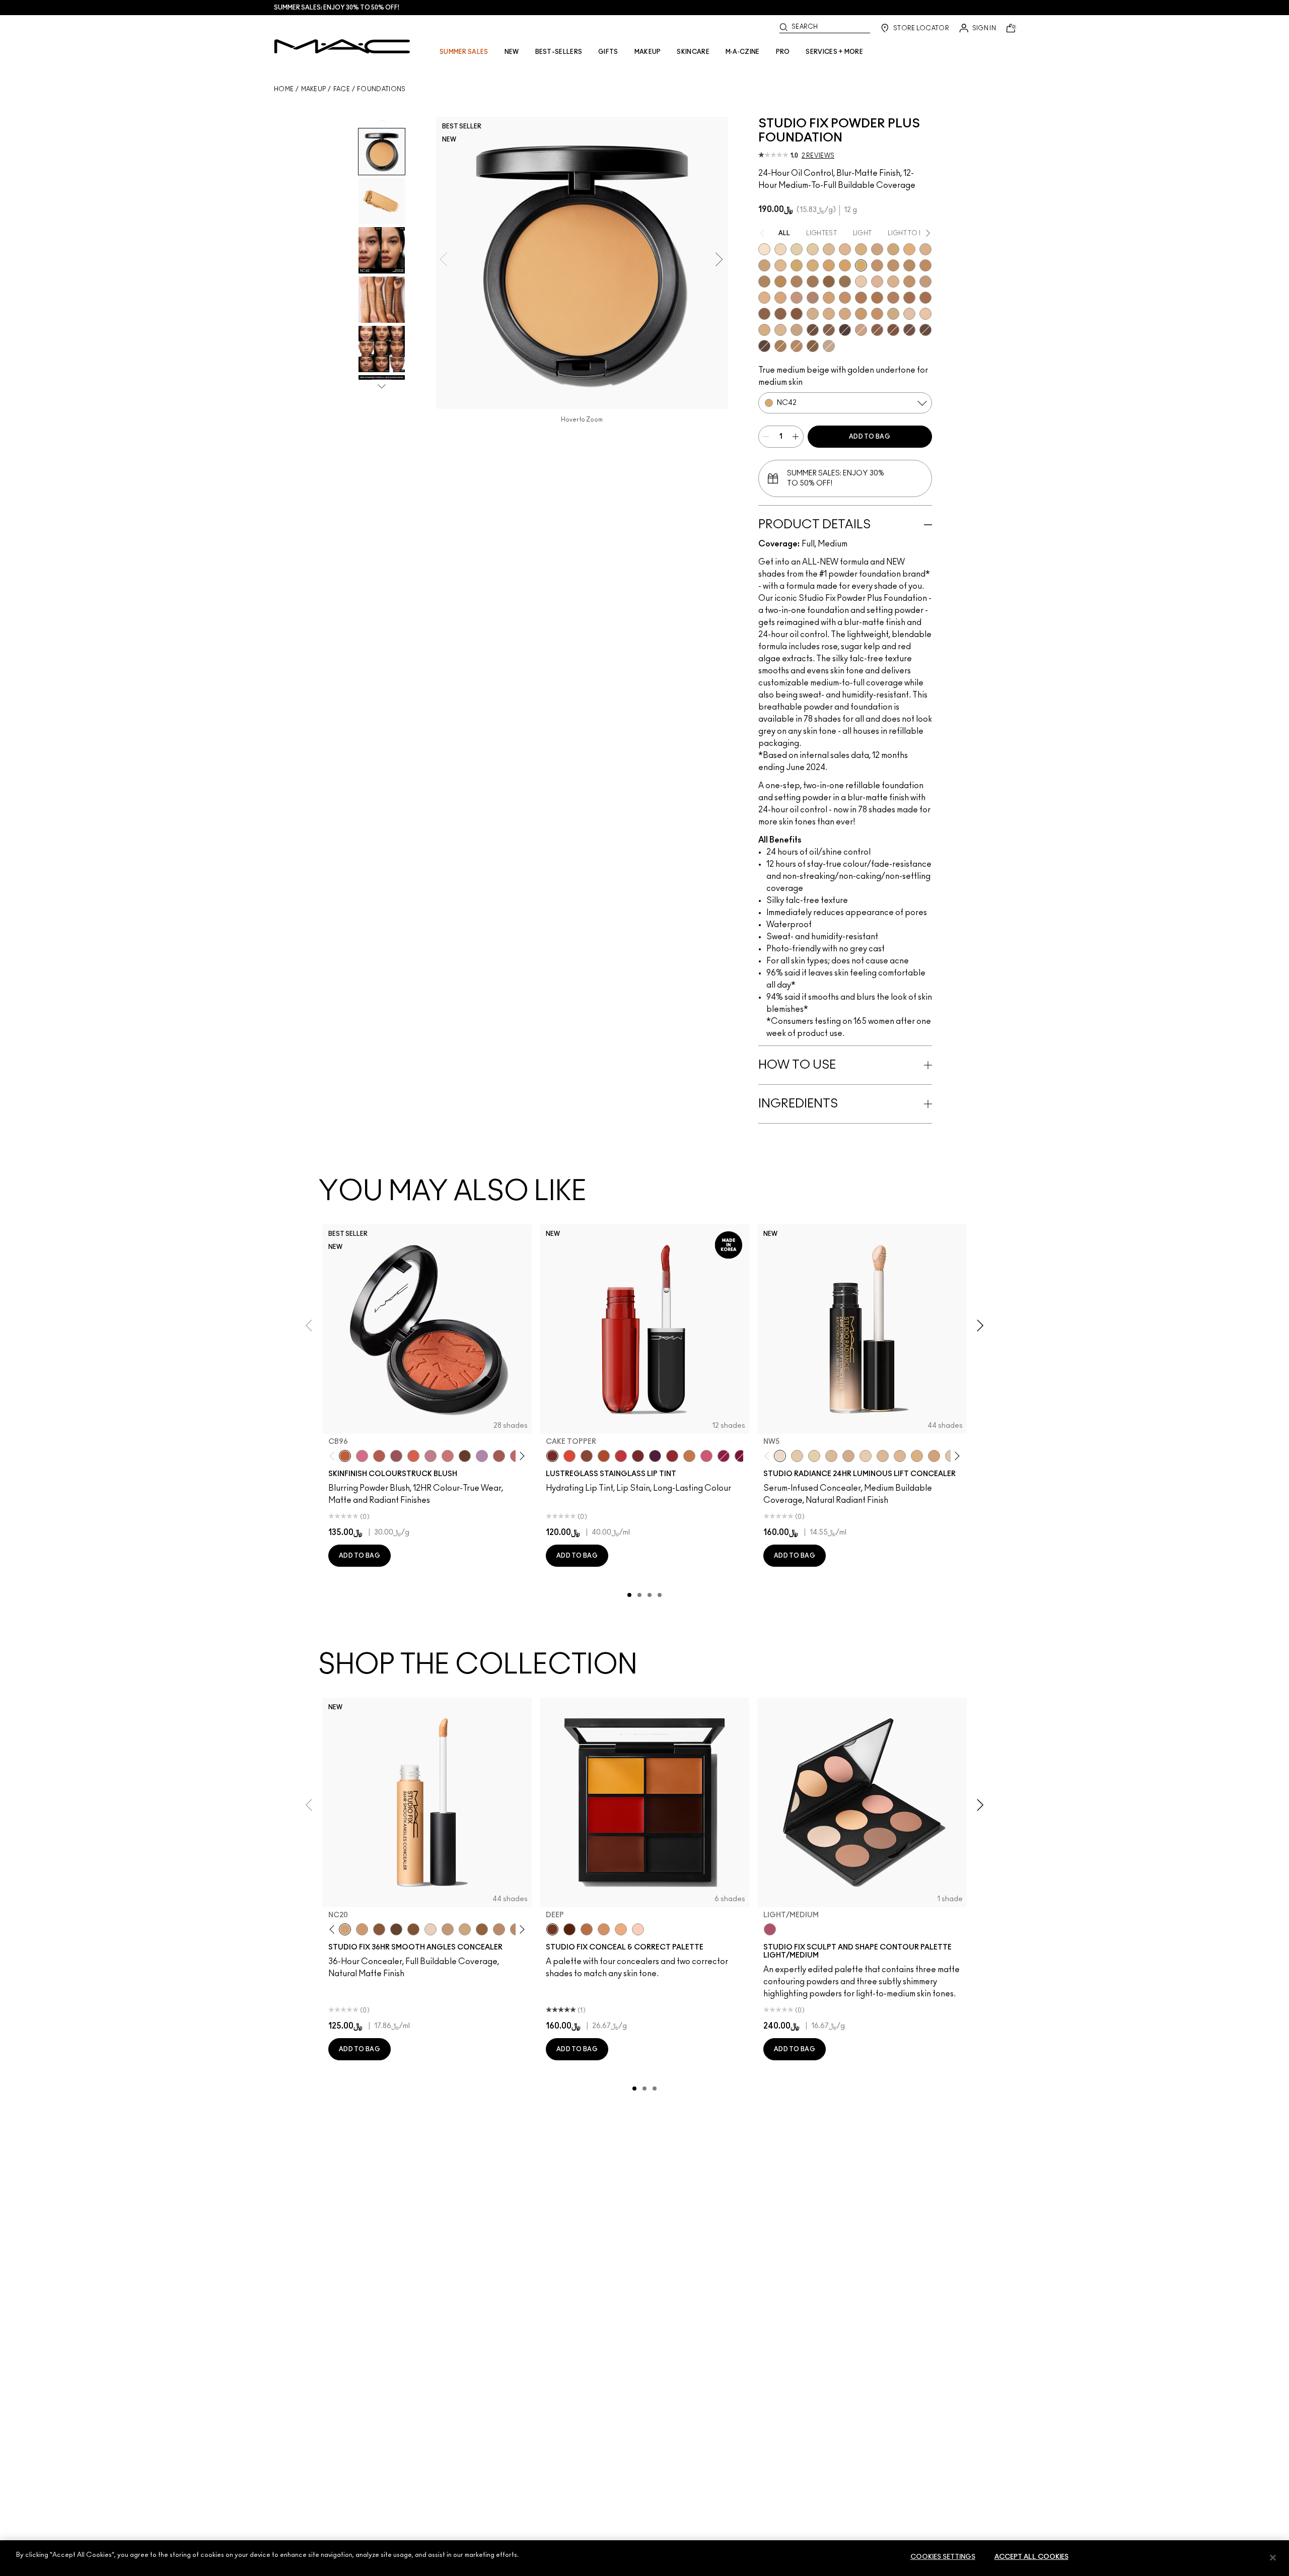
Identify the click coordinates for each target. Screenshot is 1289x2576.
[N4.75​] (764, 330)
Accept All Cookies (1031, 2557)
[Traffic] (569, 1456)
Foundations (381, 89)
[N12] (431, 1929)
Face (342, 89)
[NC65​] (845, 330)
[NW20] (448, 1929)
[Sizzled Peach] (604, 1456)
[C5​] (861, 314)
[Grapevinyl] (655, 1456)
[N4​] (909, 314)
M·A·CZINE (743, 52)
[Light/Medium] (770, 1929)
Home (284, 89)
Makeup (314, 89)
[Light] (638, 1929)
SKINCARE (693, 52)
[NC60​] (813, 330)
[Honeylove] (431, 1456)
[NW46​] (909, 298)
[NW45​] (893, 298)
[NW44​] (877, 298)
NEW (512, 52)
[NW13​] (893, 282)
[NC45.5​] (764, 282)
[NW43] (379, 1929)
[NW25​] (797, 298)
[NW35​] (829, 298)
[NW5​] (861, 282)
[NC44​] (893, 265)
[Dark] (587, 1929)
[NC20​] (893, 249)
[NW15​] (909, 282)
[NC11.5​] (866, 1456)
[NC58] (413, 1929)
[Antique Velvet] (465, 1456)
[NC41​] (845, 265)
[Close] (1273, 2557)
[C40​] (893, 314)
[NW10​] (877, 282)
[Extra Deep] (569, 1929)
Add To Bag (870, 437)
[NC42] (861, 265)
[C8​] (780, 346)
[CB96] (345, 1456)
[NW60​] (925, 330)
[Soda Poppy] (741, 1456)
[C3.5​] (813, 314)
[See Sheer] (621, 1456)
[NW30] (499, 1929)
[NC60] (396, 1929)
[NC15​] (917, 1456)
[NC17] (861, 249)
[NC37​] (797, 265)
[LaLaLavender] (482, 1456)
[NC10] (780, 249)
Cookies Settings (943, 2557)
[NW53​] (877, 330)
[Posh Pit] (587, 1456)
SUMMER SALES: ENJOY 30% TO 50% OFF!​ (337, 8)
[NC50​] (813, 282)
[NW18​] (925, 282)
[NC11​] (814, 1456)
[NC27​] (925, 249)
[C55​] (813, 346)
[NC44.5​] (909, 265)
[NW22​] (780, 298)
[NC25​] (909, 249)
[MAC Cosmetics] (342, 46)
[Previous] (334, 1456)
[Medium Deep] (604, 1929)
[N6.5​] (797, 330)
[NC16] (845, 249)
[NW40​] (845, 298)
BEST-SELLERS (559, 52)
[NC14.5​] (900, 1456)
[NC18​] (877, 249)
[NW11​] (848, 1456)
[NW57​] (893, 330)
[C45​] (797, 346)
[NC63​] (829, 330)
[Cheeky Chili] (379, 1456)
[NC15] (829, 249)
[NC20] (345, 1929)
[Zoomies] (724, 1456)
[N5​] (780, 330)
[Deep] (552, 1929)
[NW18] (362, 1929)
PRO (783, 52)
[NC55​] (829, 282)
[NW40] (482, 1929)
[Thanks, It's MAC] (499, 1456)
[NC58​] (845, 282)
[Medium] (621, 1929)
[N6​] (829, 346)
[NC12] (797, 249)
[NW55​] (797, 314)
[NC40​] (829, 265)
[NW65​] (764, 346)
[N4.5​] (925, 314)
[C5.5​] (877, 314)
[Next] (520, 1456)
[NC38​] (813, 265)
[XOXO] (672, 1456)
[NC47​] (797, 282)
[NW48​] (764, 314)
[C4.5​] (845, 314)
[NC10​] (797, 1456)
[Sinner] (396, 1456)
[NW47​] (925, 298)
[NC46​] (780, 282)
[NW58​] (909, 330)
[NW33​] (813, 298)
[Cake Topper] (552, 1456)
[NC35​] (780, 265)
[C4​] (829, 314)
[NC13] (813, 249)
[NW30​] (861, 330)
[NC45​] (925, 265)
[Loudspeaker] (413, 1456)
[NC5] (764, 249)
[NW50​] (780, 314)
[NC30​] (764, 265)
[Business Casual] (638, 1456)
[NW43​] (861, 298)
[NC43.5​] (877, 265)
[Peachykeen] (448, 1456)
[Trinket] (689, 1456)
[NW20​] (764, 298)
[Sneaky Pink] (706, 1456)
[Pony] (362, 1456)
